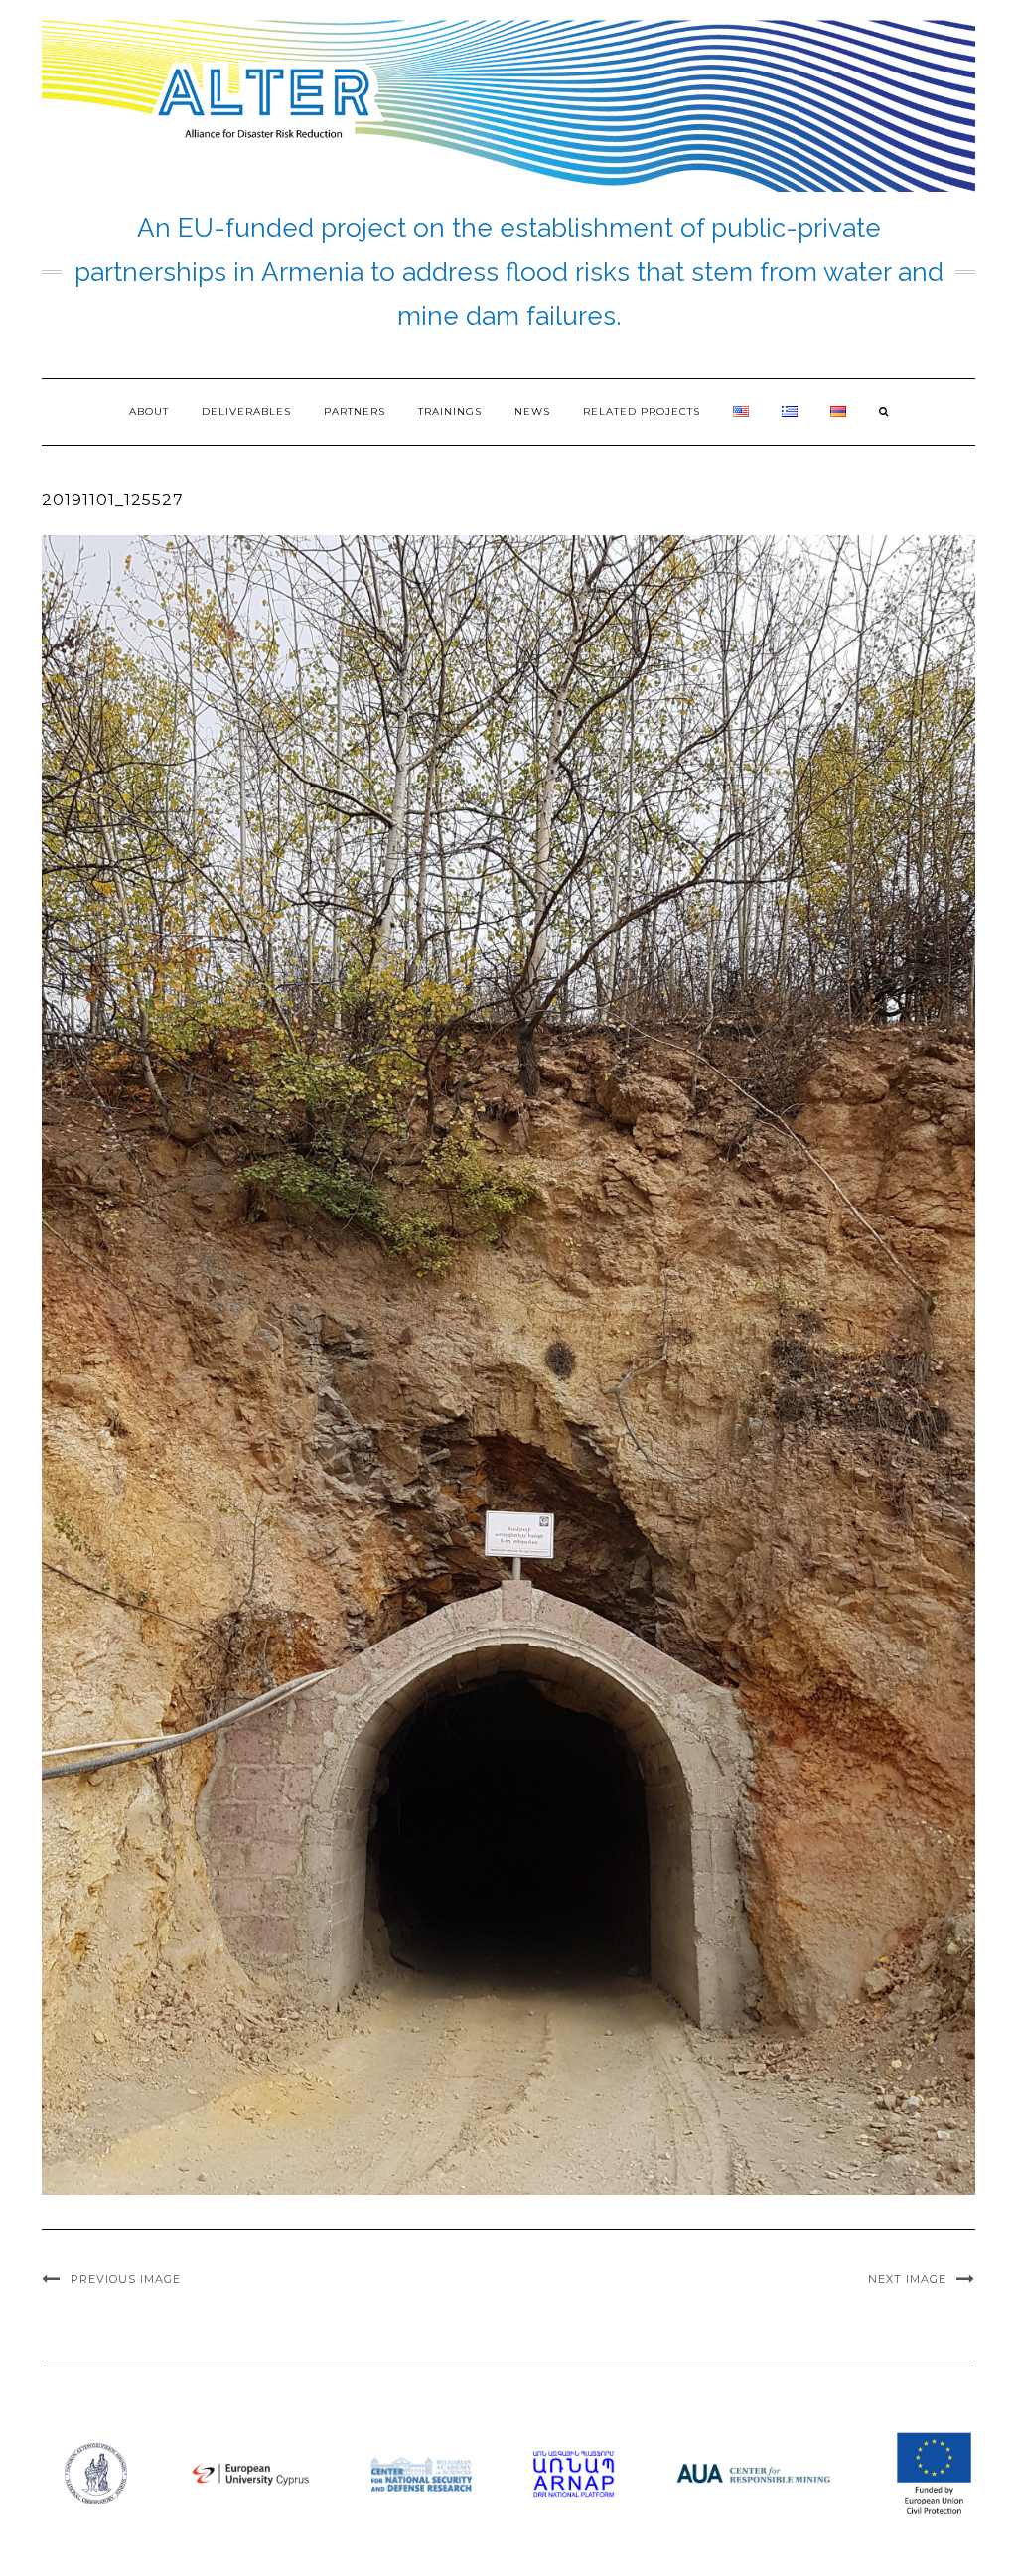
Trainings (450, 412)
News (532, 412)
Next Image (907, 2279)
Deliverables (246, 412)
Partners (355, 412)
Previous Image (126, 2279)
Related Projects (642, 412)
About (149, 412)
